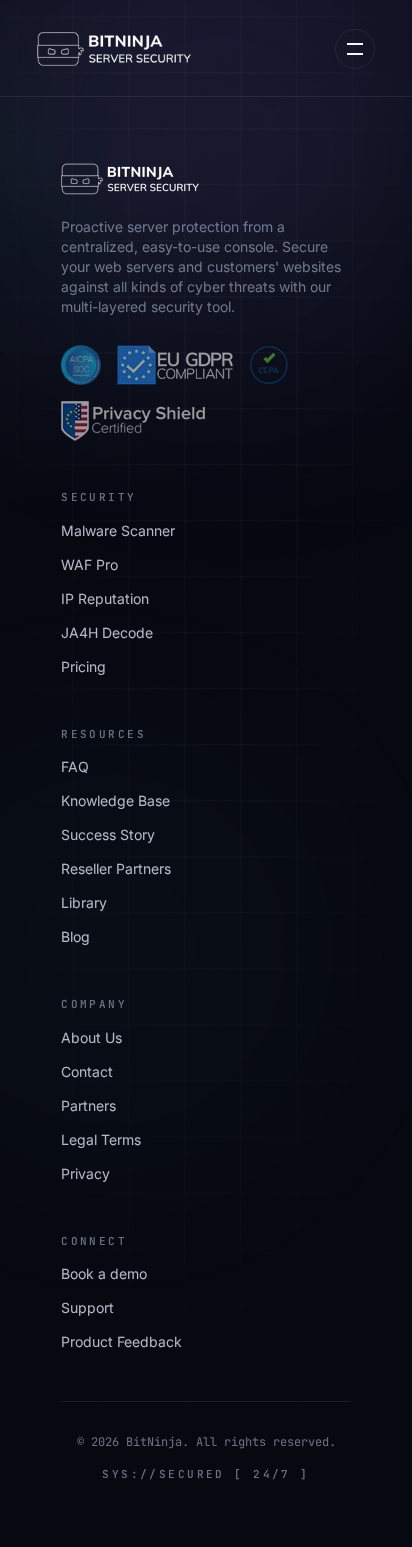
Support (87, 1307)
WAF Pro (89, 564)
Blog (75, 936)
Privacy (85, 1173)
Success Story (108, 834)
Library (84, 902)
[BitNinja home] (114, 49)
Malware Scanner (118, 530)
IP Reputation (105, 598)
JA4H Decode (107, 632)
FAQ (75, 766)
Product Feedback (121, 1341)
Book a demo (104, 1273)
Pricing (83, 666)
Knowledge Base (115, 800)
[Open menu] (355, 49)
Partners (88, 1105)
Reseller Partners (116, 868)
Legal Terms (101, 1139)
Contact (87, 1071)
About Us (91, 1037)
